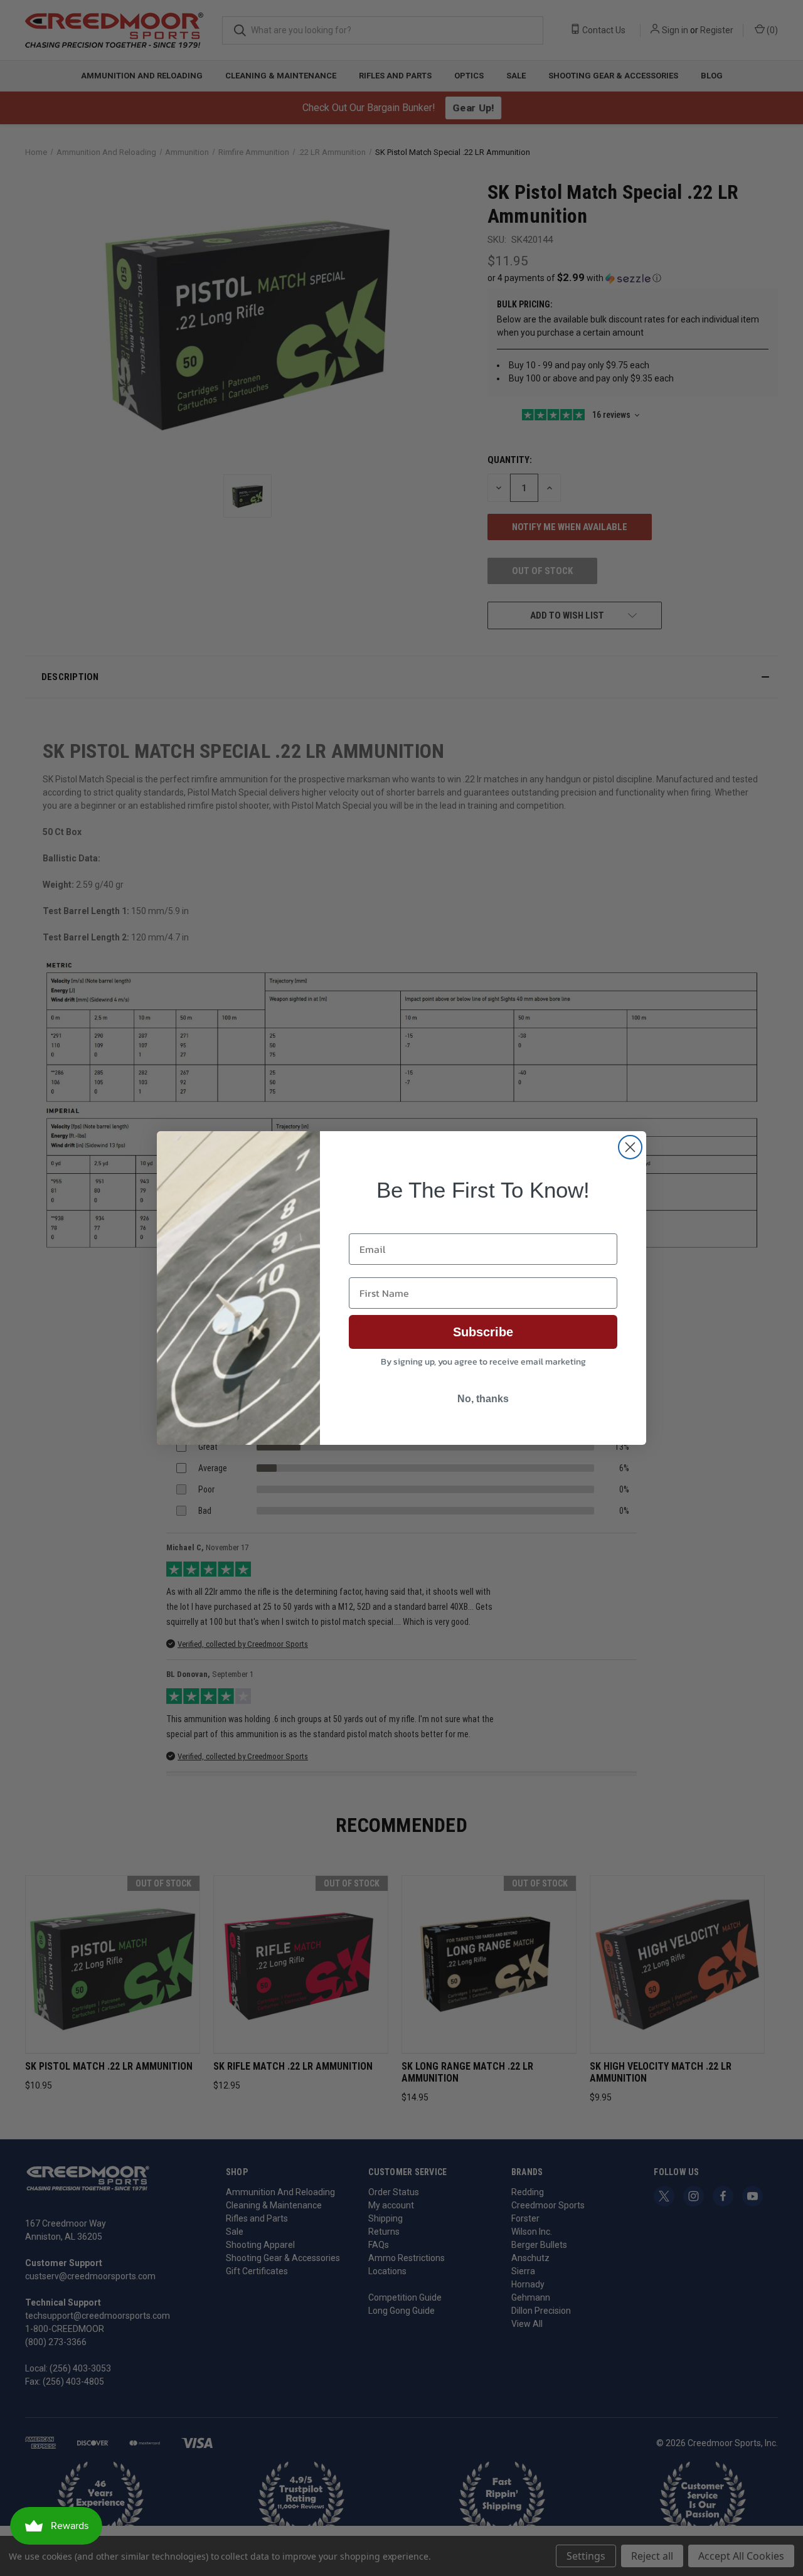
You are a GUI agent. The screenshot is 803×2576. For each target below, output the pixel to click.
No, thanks (483, 1399)
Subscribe (483, 1332)
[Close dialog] (630, 1147)
